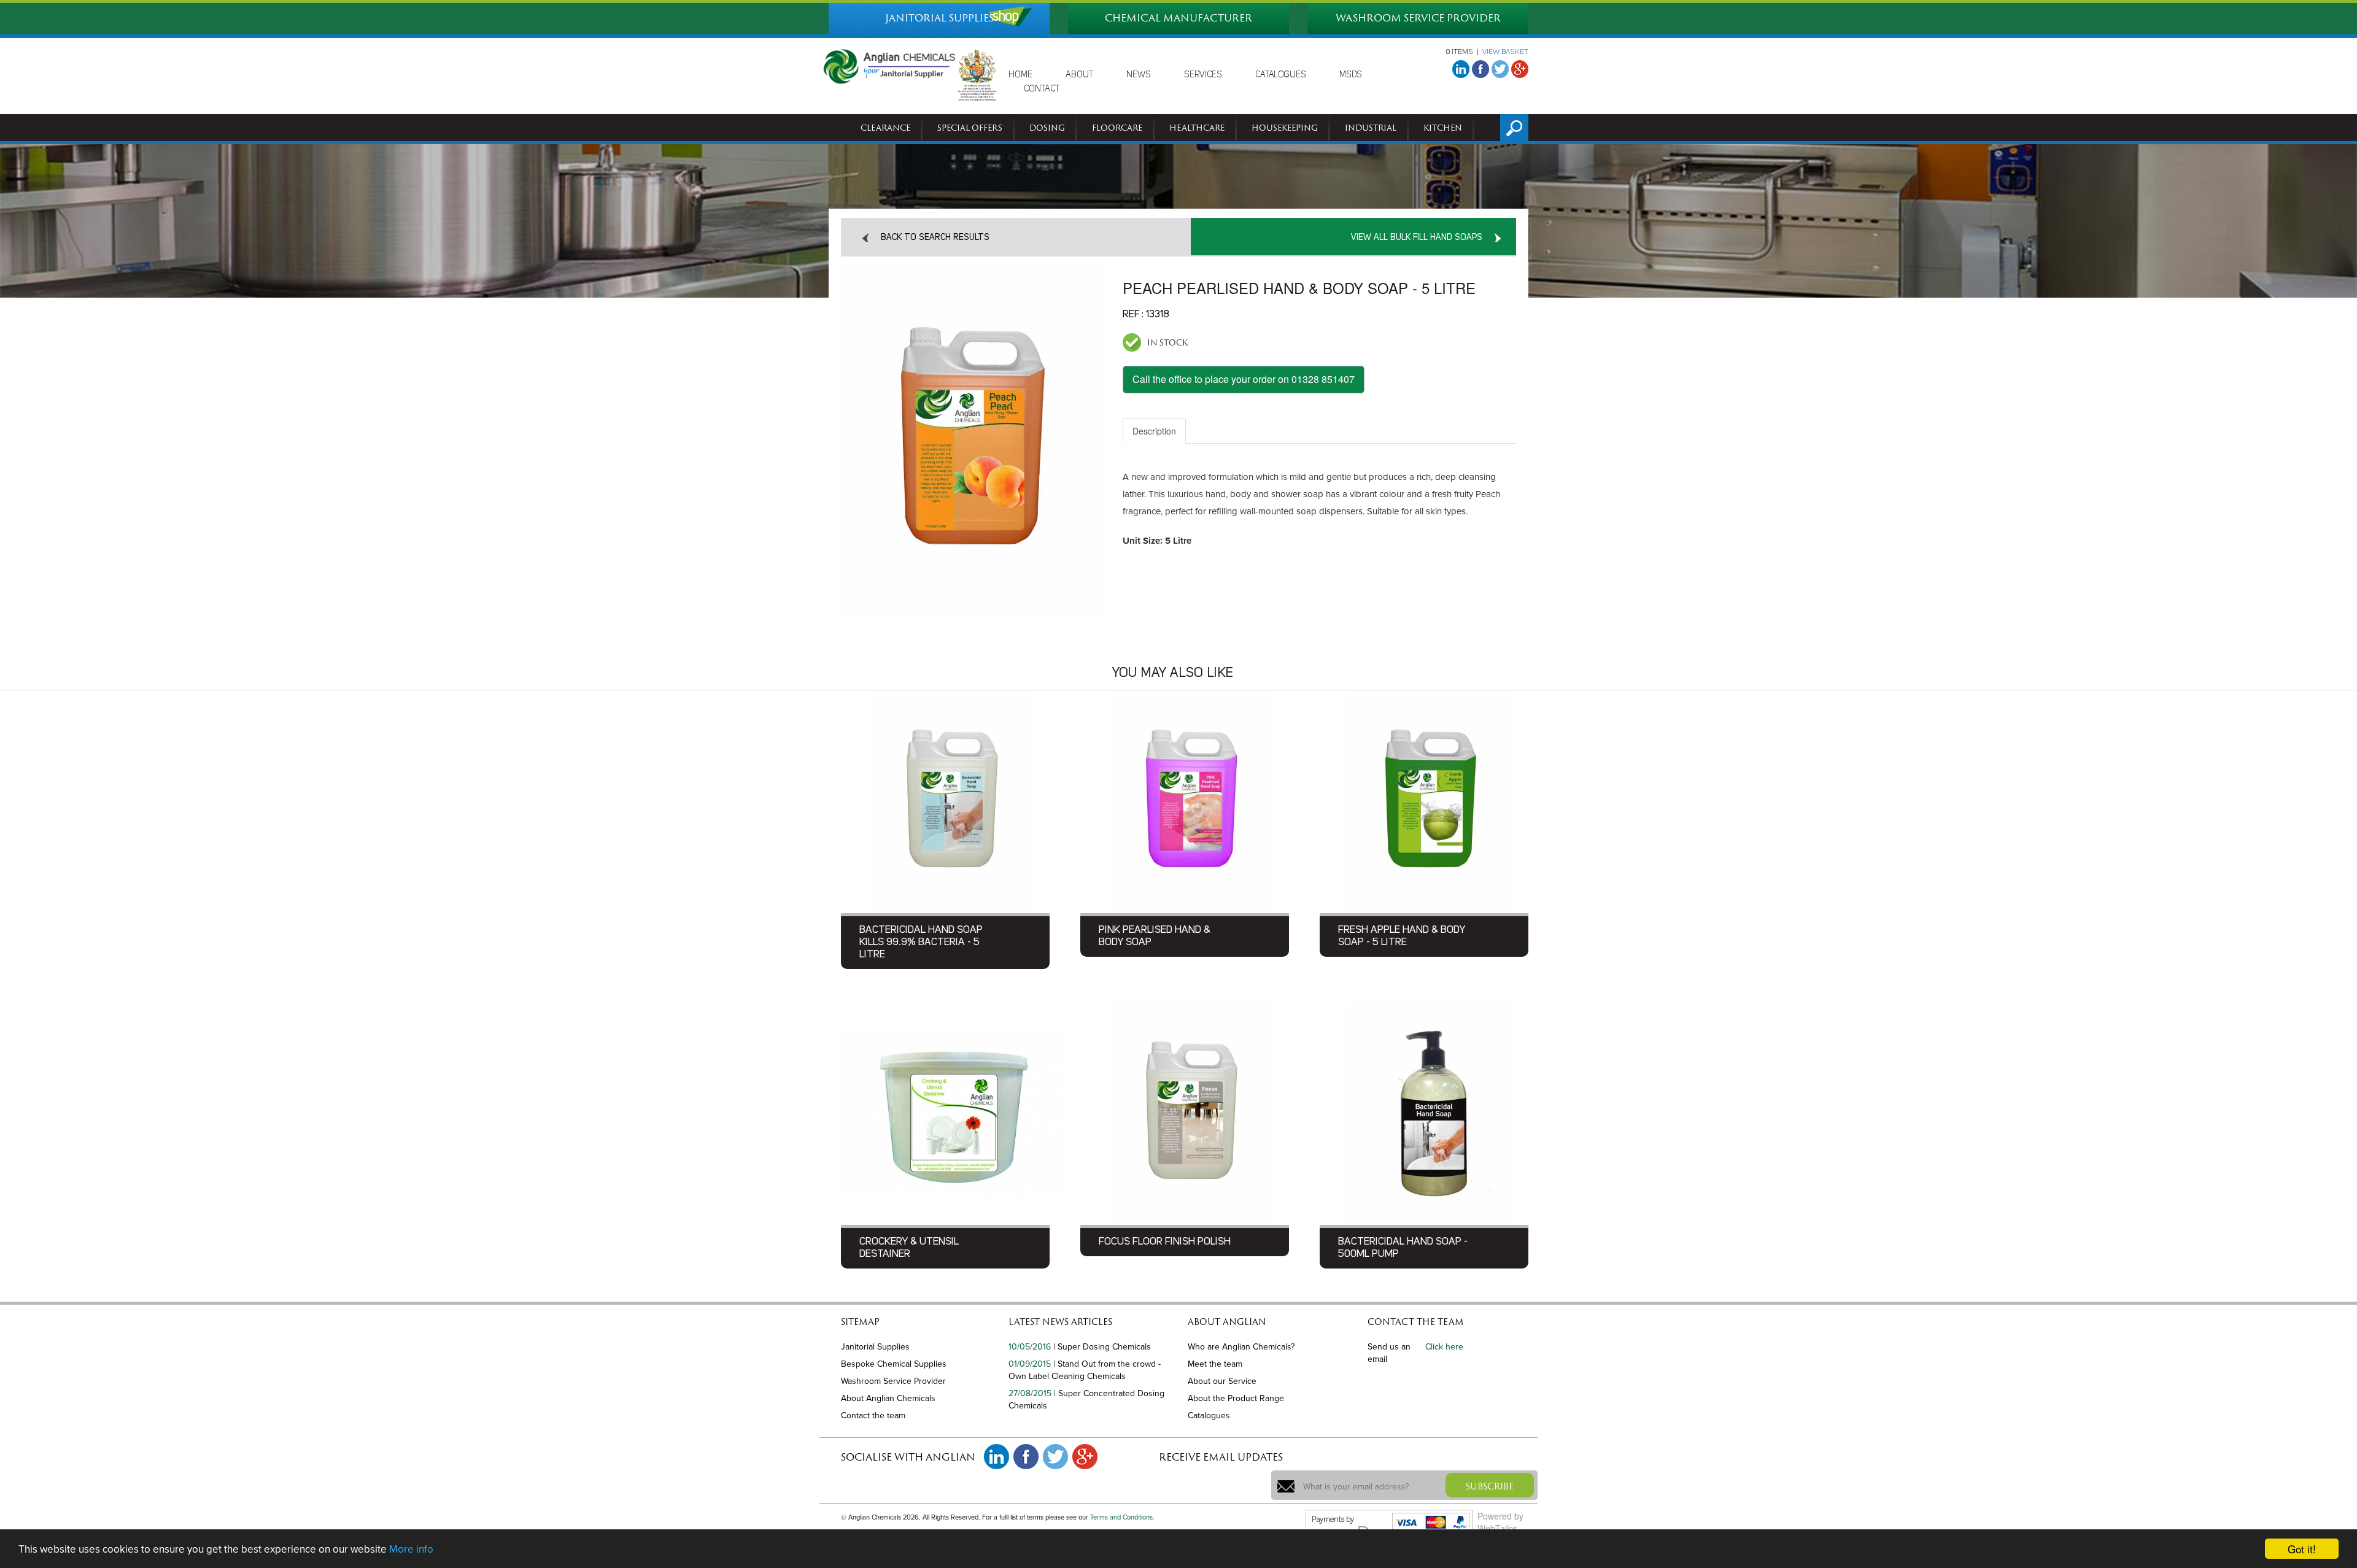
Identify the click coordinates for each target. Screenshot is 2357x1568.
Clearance (885, 128)
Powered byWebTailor (1500, 1522)
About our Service (1222, 1381)
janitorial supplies (939, 18)
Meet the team (1215, 1364)
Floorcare (1117, 128)
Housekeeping (1285, 128)
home (1020, 75)
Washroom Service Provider (893, 1381)
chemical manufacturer (1178, 18)
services (1203, 75)
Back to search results (935, 238)
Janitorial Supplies (875, 1347)
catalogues (1281, 75)
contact (1042, 89)
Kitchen (1443, 128)
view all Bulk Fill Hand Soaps (1417, 238)
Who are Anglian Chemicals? (1241, 1347)
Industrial (1371, 128)
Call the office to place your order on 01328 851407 (1244, 379)
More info (411, 1549)
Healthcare (1197, 128)
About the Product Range (1236, 1398)
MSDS (1351, 75)
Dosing (1047, 128)
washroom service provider (1418, 18)
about (1079, 75)
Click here (1444, 1347)
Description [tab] (1154, 431)
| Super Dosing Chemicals (1102, 1347)
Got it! (2302, 1549)
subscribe (1490, 1486)
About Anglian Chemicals (888, 1398)
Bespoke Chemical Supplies (894, 1364)
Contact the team (873, 1415)
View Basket (1505, 52)
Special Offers (970, 128)
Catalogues (1209, 1415)
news (1139, 75)
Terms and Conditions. (1122, 1517)
